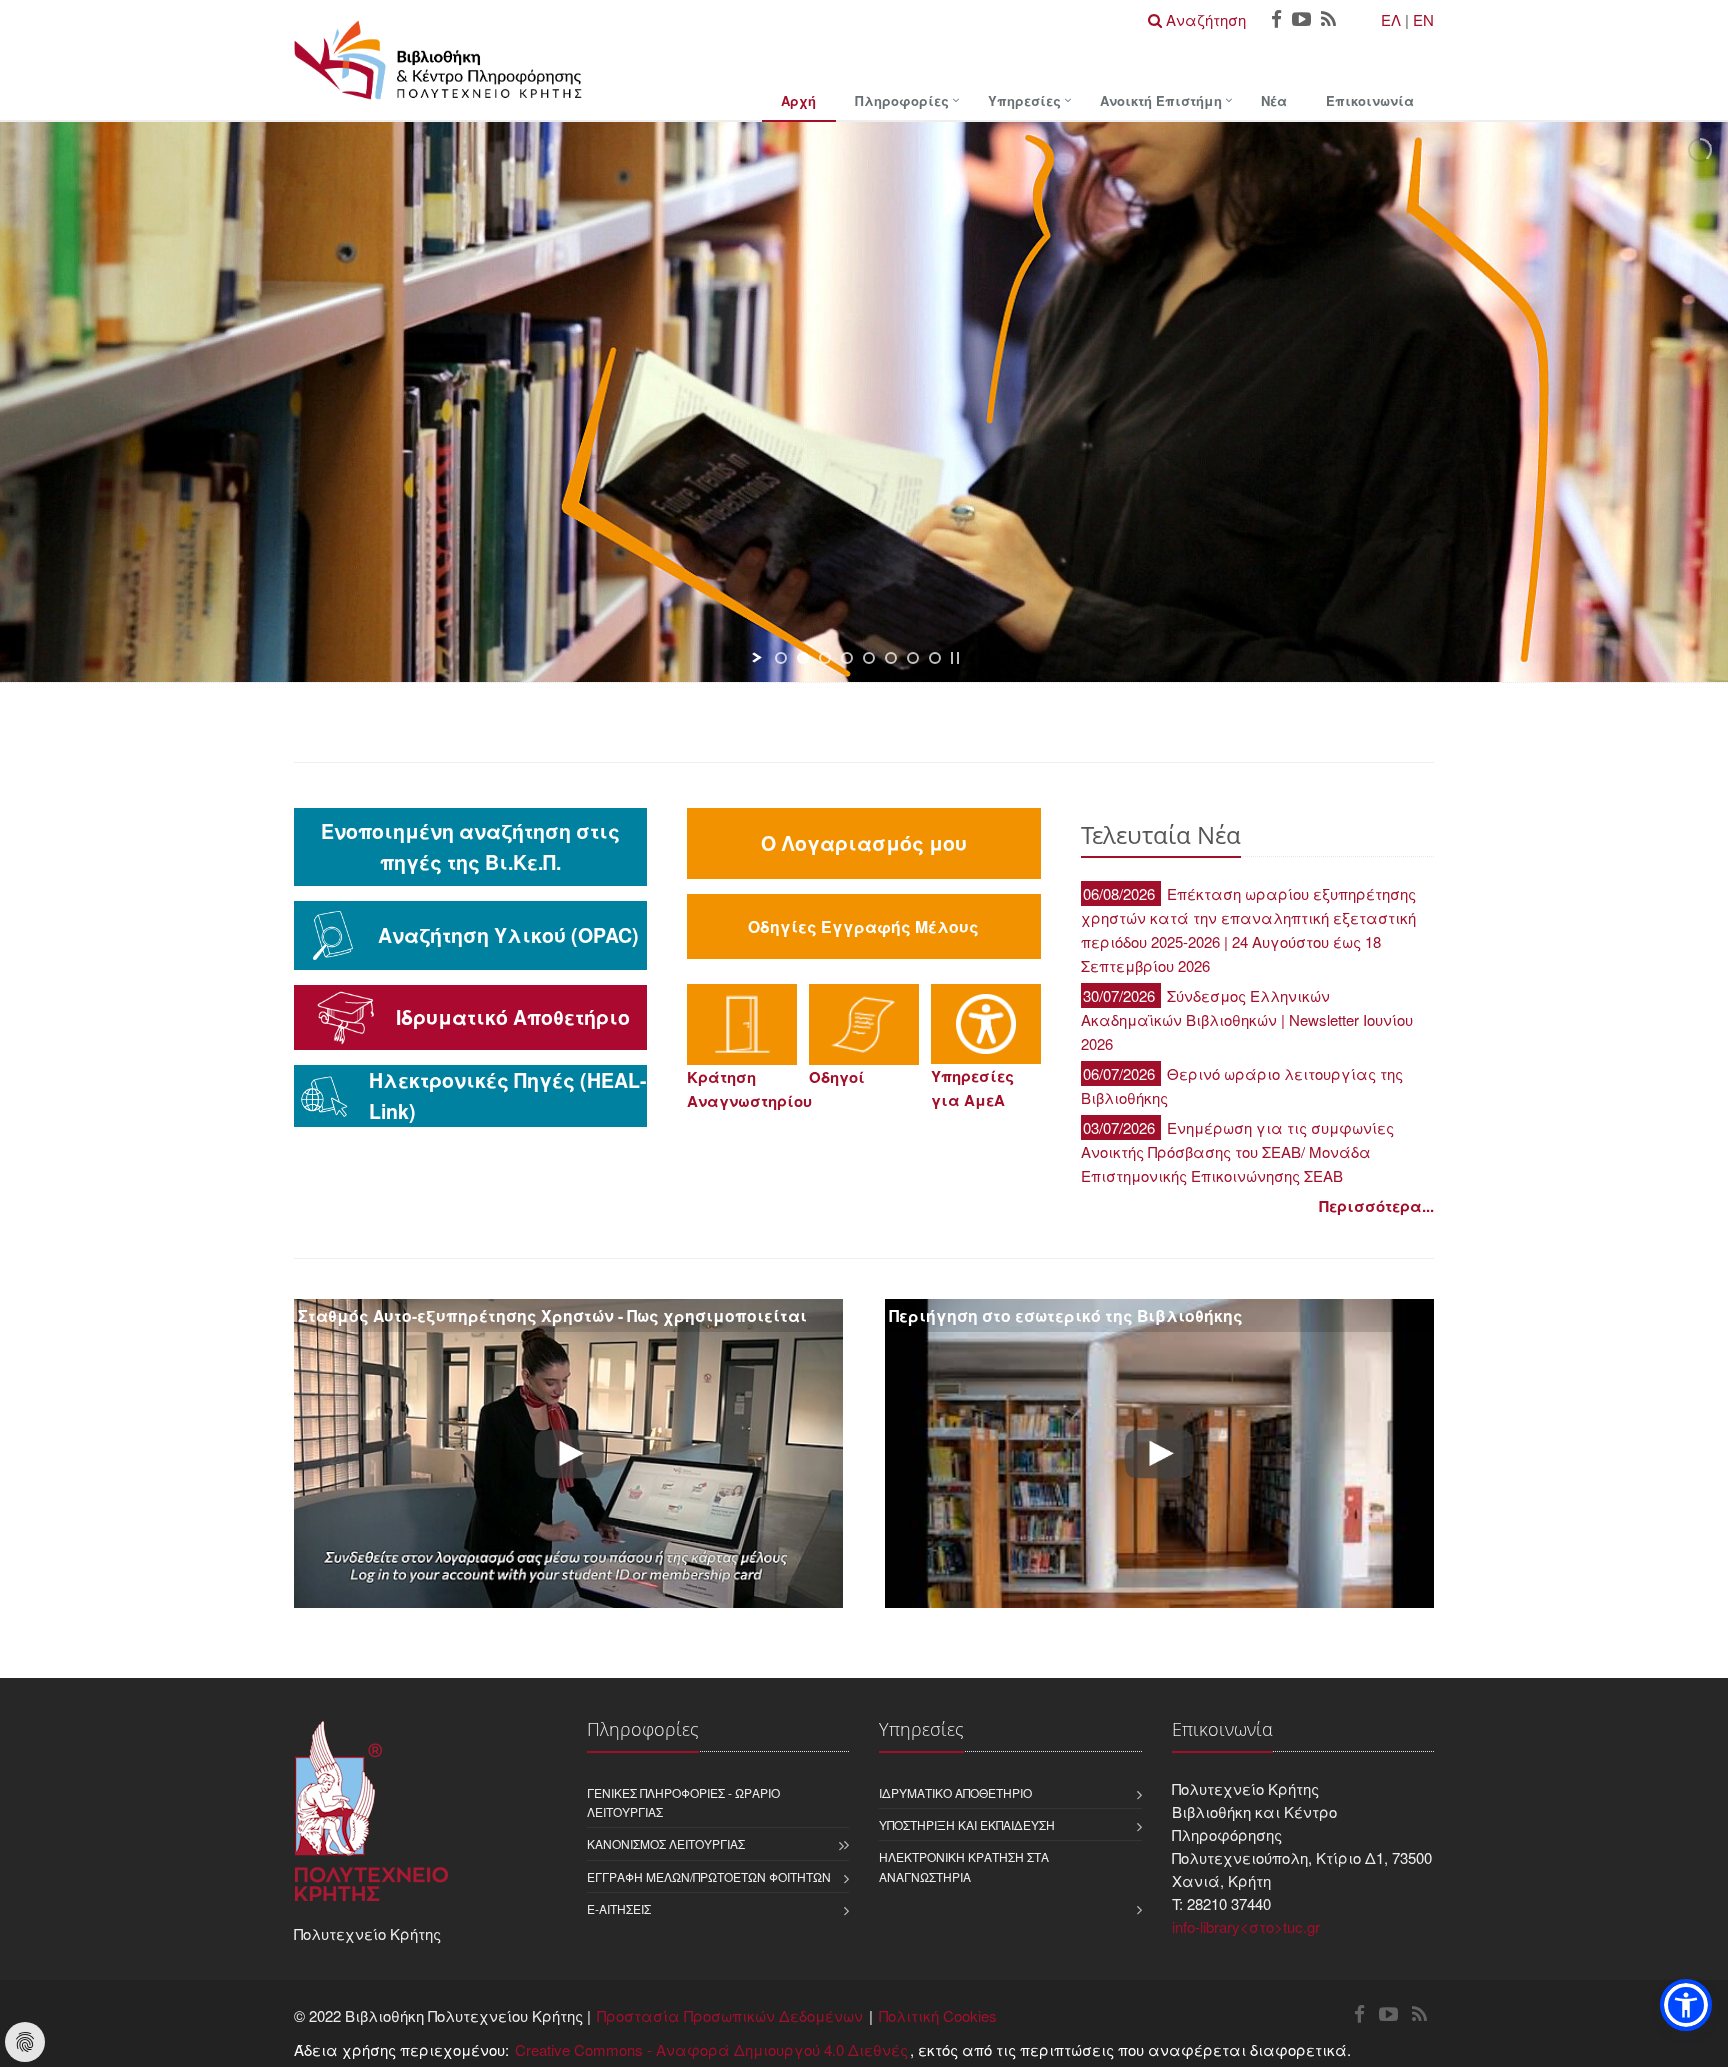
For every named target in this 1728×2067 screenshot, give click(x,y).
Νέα (1274, 100)
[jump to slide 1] (781, 658)
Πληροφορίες (902, 100)
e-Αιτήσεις (619, 1908)
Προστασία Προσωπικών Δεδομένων (730, 2015)
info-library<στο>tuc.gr (1246, 1926)
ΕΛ (1391, 19)
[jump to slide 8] (935, 658)
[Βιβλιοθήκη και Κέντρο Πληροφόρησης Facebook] (1276, 20)
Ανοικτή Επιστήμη (1161, 100)
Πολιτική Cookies (938, 2015)
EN (1423, 19)
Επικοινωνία (1370, 100)
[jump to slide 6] (891, 658)
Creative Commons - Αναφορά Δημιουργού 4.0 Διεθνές (711, 2049)
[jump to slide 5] (869, 658)
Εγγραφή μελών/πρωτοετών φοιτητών (709, 1876)
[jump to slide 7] (913, 658)
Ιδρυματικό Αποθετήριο (955, 1792)
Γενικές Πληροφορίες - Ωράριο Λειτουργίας (683, 1802)
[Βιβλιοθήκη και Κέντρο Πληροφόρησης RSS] (1328, 20)
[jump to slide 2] (803, 658)
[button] (1686, 2005)
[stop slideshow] (955, 658)
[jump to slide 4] (847, 658)
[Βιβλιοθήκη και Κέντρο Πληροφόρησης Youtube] (1301, 20)
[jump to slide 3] (825, 658)
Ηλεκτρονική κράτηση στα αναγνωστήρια (964, 1866)
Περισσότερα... (1376, 1206)
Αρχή (798, 100)
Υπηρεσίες (1024, 100)
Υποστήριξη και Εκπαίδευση (967, 1824)
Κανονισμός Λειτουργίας (666, 1843)
